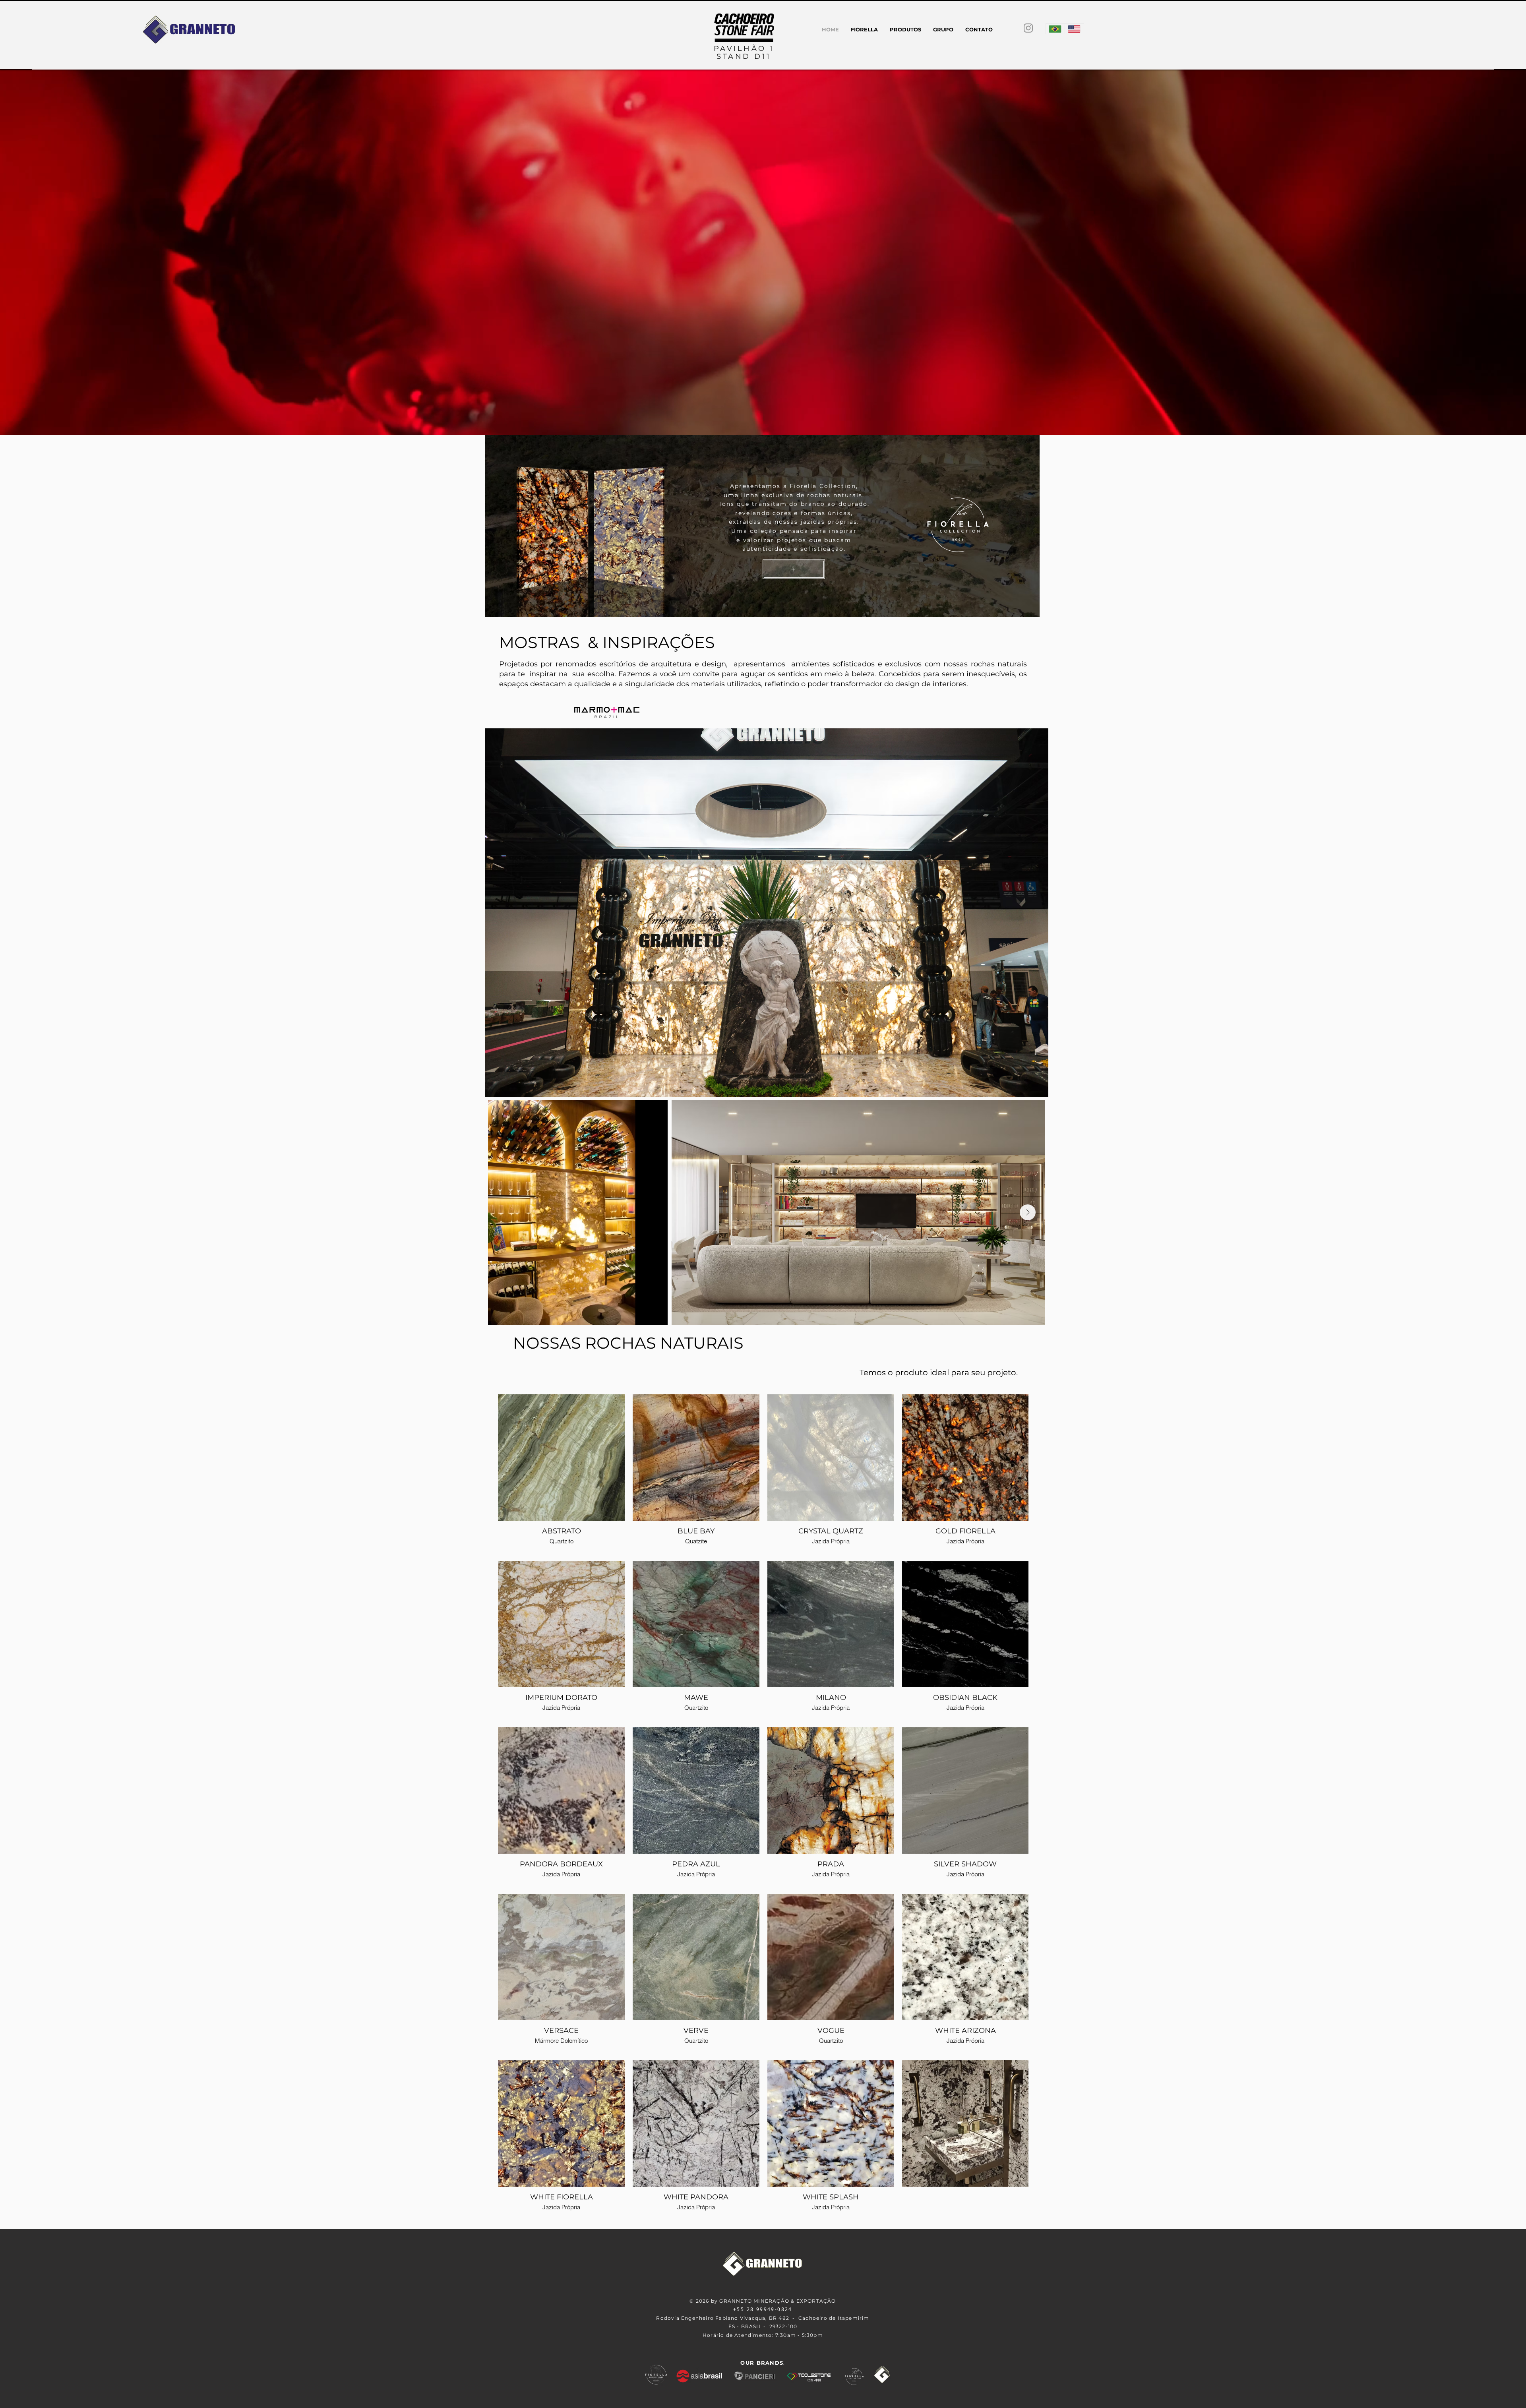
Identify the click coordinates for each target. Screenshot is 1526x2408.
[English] (1074, 29)
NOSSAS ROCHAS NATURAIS (628, 1343)
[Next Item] (1028, 1212)
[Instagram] (1028, 28)
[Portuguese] (1055, 29)
